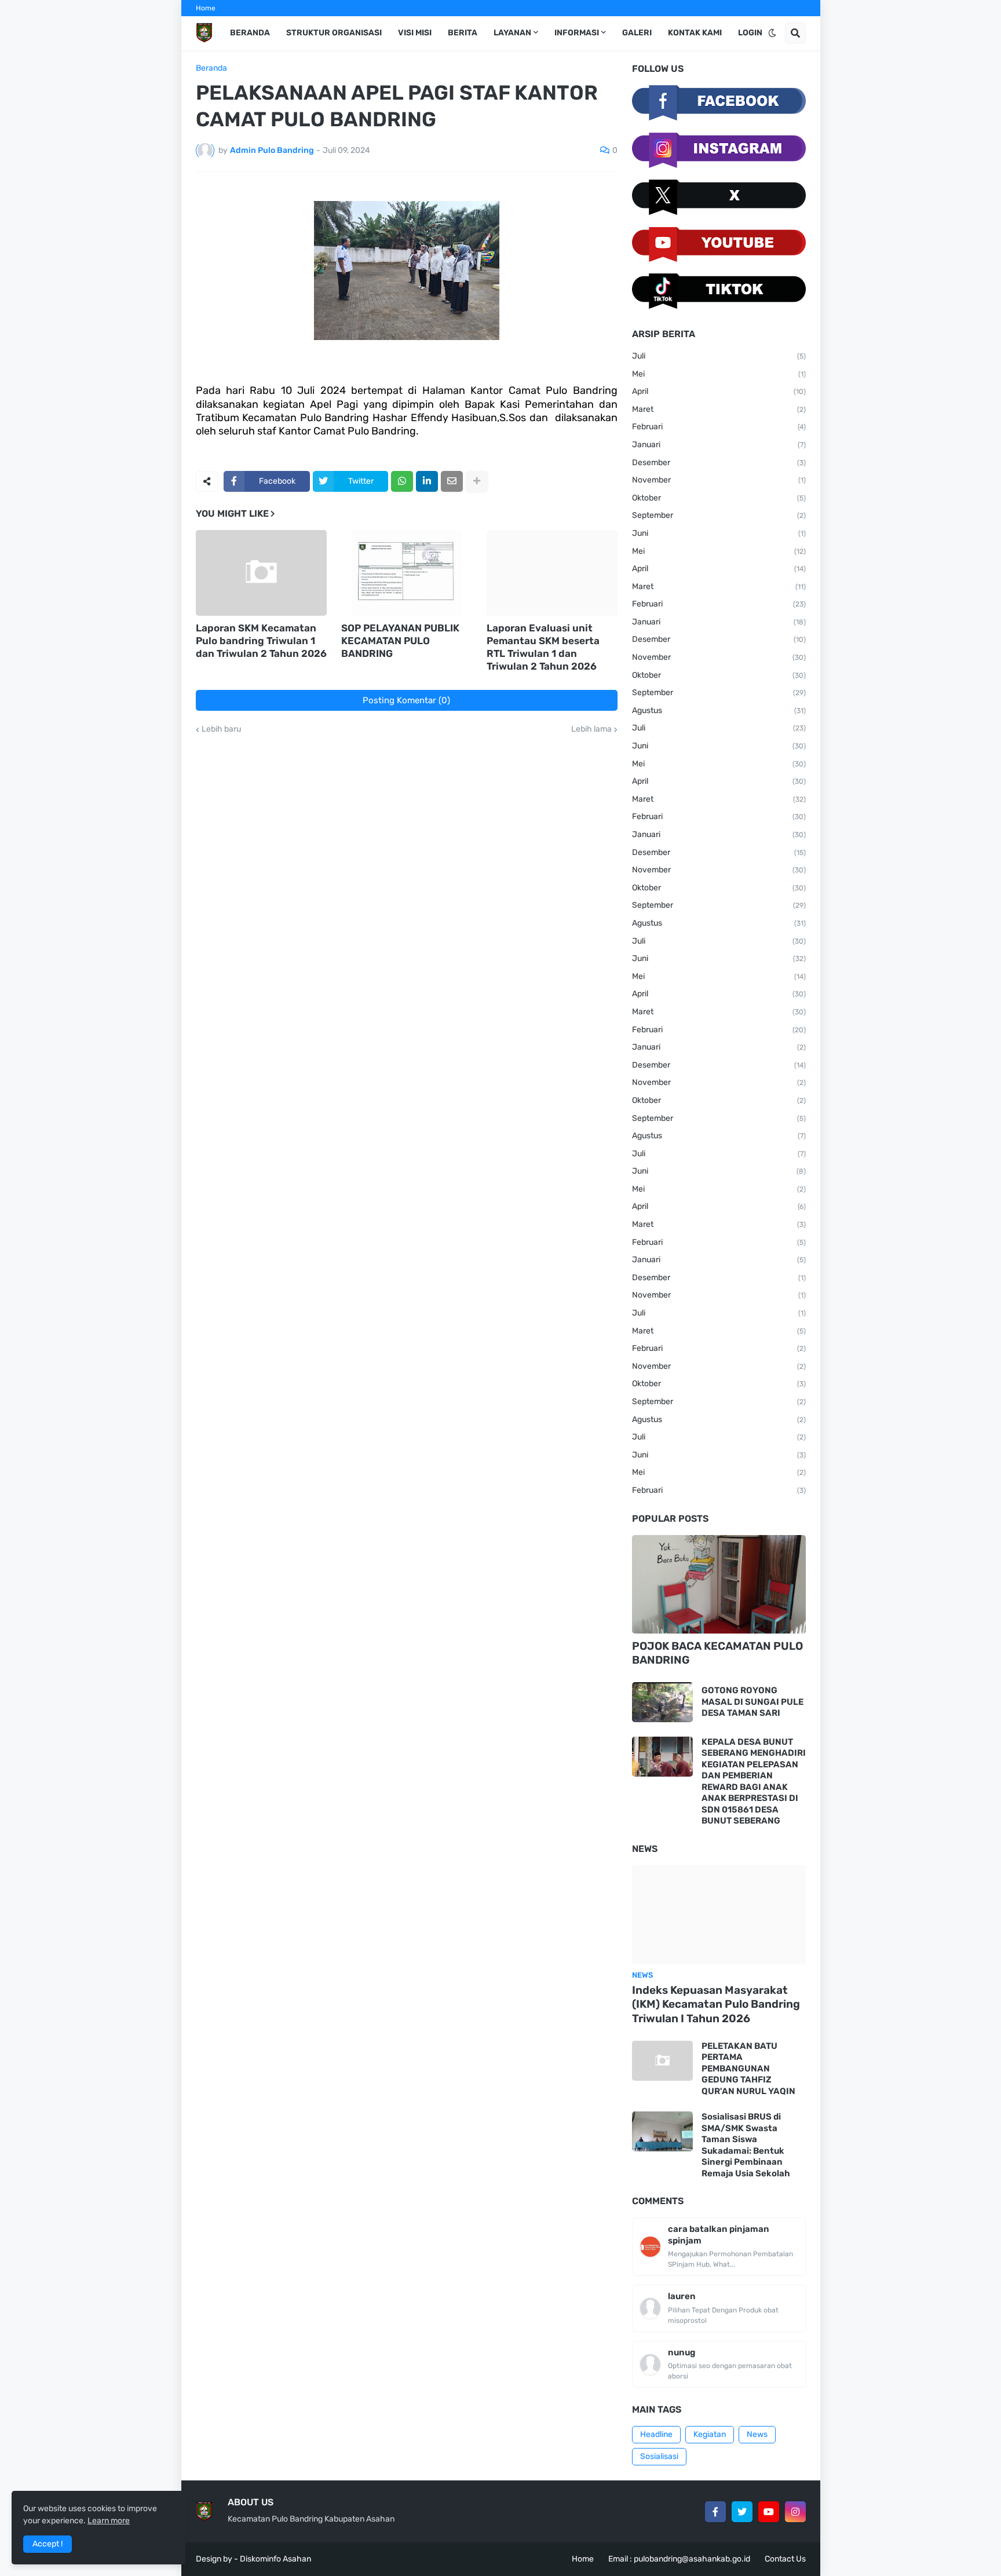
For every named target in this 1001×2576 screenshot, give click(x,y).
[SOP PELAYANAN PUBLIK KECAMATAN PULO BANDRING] (407, 573)
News (757, 2434)
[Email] (452, 481)
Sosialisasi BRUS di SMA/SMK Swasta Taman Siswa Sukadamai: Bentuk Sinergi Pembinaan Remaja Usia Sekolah (746, 2145)
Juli (719, 356)
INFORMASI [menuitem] (577, 33)
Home (206, 8)
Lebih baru (221, 729)
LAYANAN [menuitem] (512, 33)
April (719, 391)
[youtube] (769, 2512)
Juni (719, 533)
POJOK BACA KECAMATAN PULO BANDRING (717, 1653)
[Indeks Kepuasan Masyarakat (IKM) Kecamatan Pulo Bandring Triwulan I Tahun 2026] (719, 1914)
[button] (772, 33)
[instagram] (795, 2512)
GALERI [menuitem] (637, 33)
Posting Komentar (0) (406, 700)
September (719, 515)
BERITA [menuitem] (463, 33)
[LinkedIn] (427, 481)
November (719, 480)
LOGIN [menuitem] (750, 33)
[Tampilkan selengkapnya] (477, 481)
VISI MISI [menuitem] (415, 33)
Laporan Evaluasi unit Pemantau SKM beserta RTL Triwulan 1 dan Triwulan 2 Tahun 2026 (543, 647)
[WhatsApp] (402, 481)
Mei (719, 374)
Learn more (109, 2521)
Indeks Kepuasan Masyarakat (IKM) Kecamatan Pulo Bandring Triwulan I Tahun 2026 (716, 2004)
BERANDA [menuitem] (250, 33)
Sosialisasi (659, 2456)
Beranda (211, 68)
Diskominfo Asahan (275, 2559)
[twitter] (742, 2512)
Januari (719, 445)
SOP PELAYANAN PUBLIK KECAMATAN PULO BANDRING (400, 641)
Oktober (719, 498)
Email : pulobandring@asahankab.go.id (679, 2559)
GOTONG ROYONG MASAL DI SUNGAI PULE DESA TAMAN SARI (752, 1702)
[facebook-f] (715, 2512)
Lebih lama (591, 729)
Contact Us (785, 2559)
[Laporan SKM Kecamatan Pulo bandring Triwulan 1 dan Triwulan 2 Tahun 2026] (261, 573)
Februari (719, 427)
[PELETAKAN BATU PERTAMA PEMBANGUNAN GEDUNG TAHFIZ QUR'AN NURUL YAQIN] (662, 2061)
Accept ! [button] (48, 2544)
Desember (719, 463)
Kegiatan (710, 2434)
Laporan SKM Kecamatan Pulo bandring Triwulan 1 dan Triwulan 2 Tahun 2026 (261, 641)
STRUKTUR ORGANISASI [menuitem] (334, 33)
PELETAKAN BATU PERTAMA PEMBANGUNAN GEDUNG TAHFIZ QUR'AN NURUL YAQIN (748, 2069)
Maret (719, 409)
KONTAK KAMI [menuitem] (695, 33)
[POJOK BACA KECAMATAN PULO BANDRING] (719, 1584)
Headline (656, 2434)
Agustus (719, 710)
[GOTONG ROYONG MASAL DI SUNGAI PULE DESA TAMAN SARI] (662, 1702)
